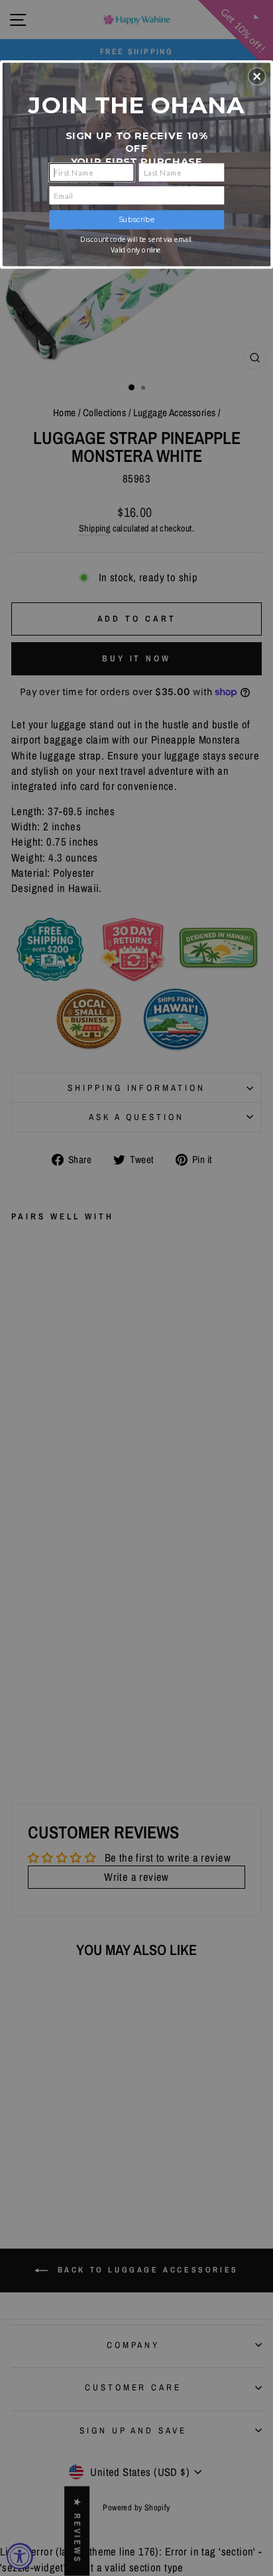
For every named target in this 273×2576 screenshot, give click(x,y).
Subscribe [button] (137, 219)
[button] (257, 76)
